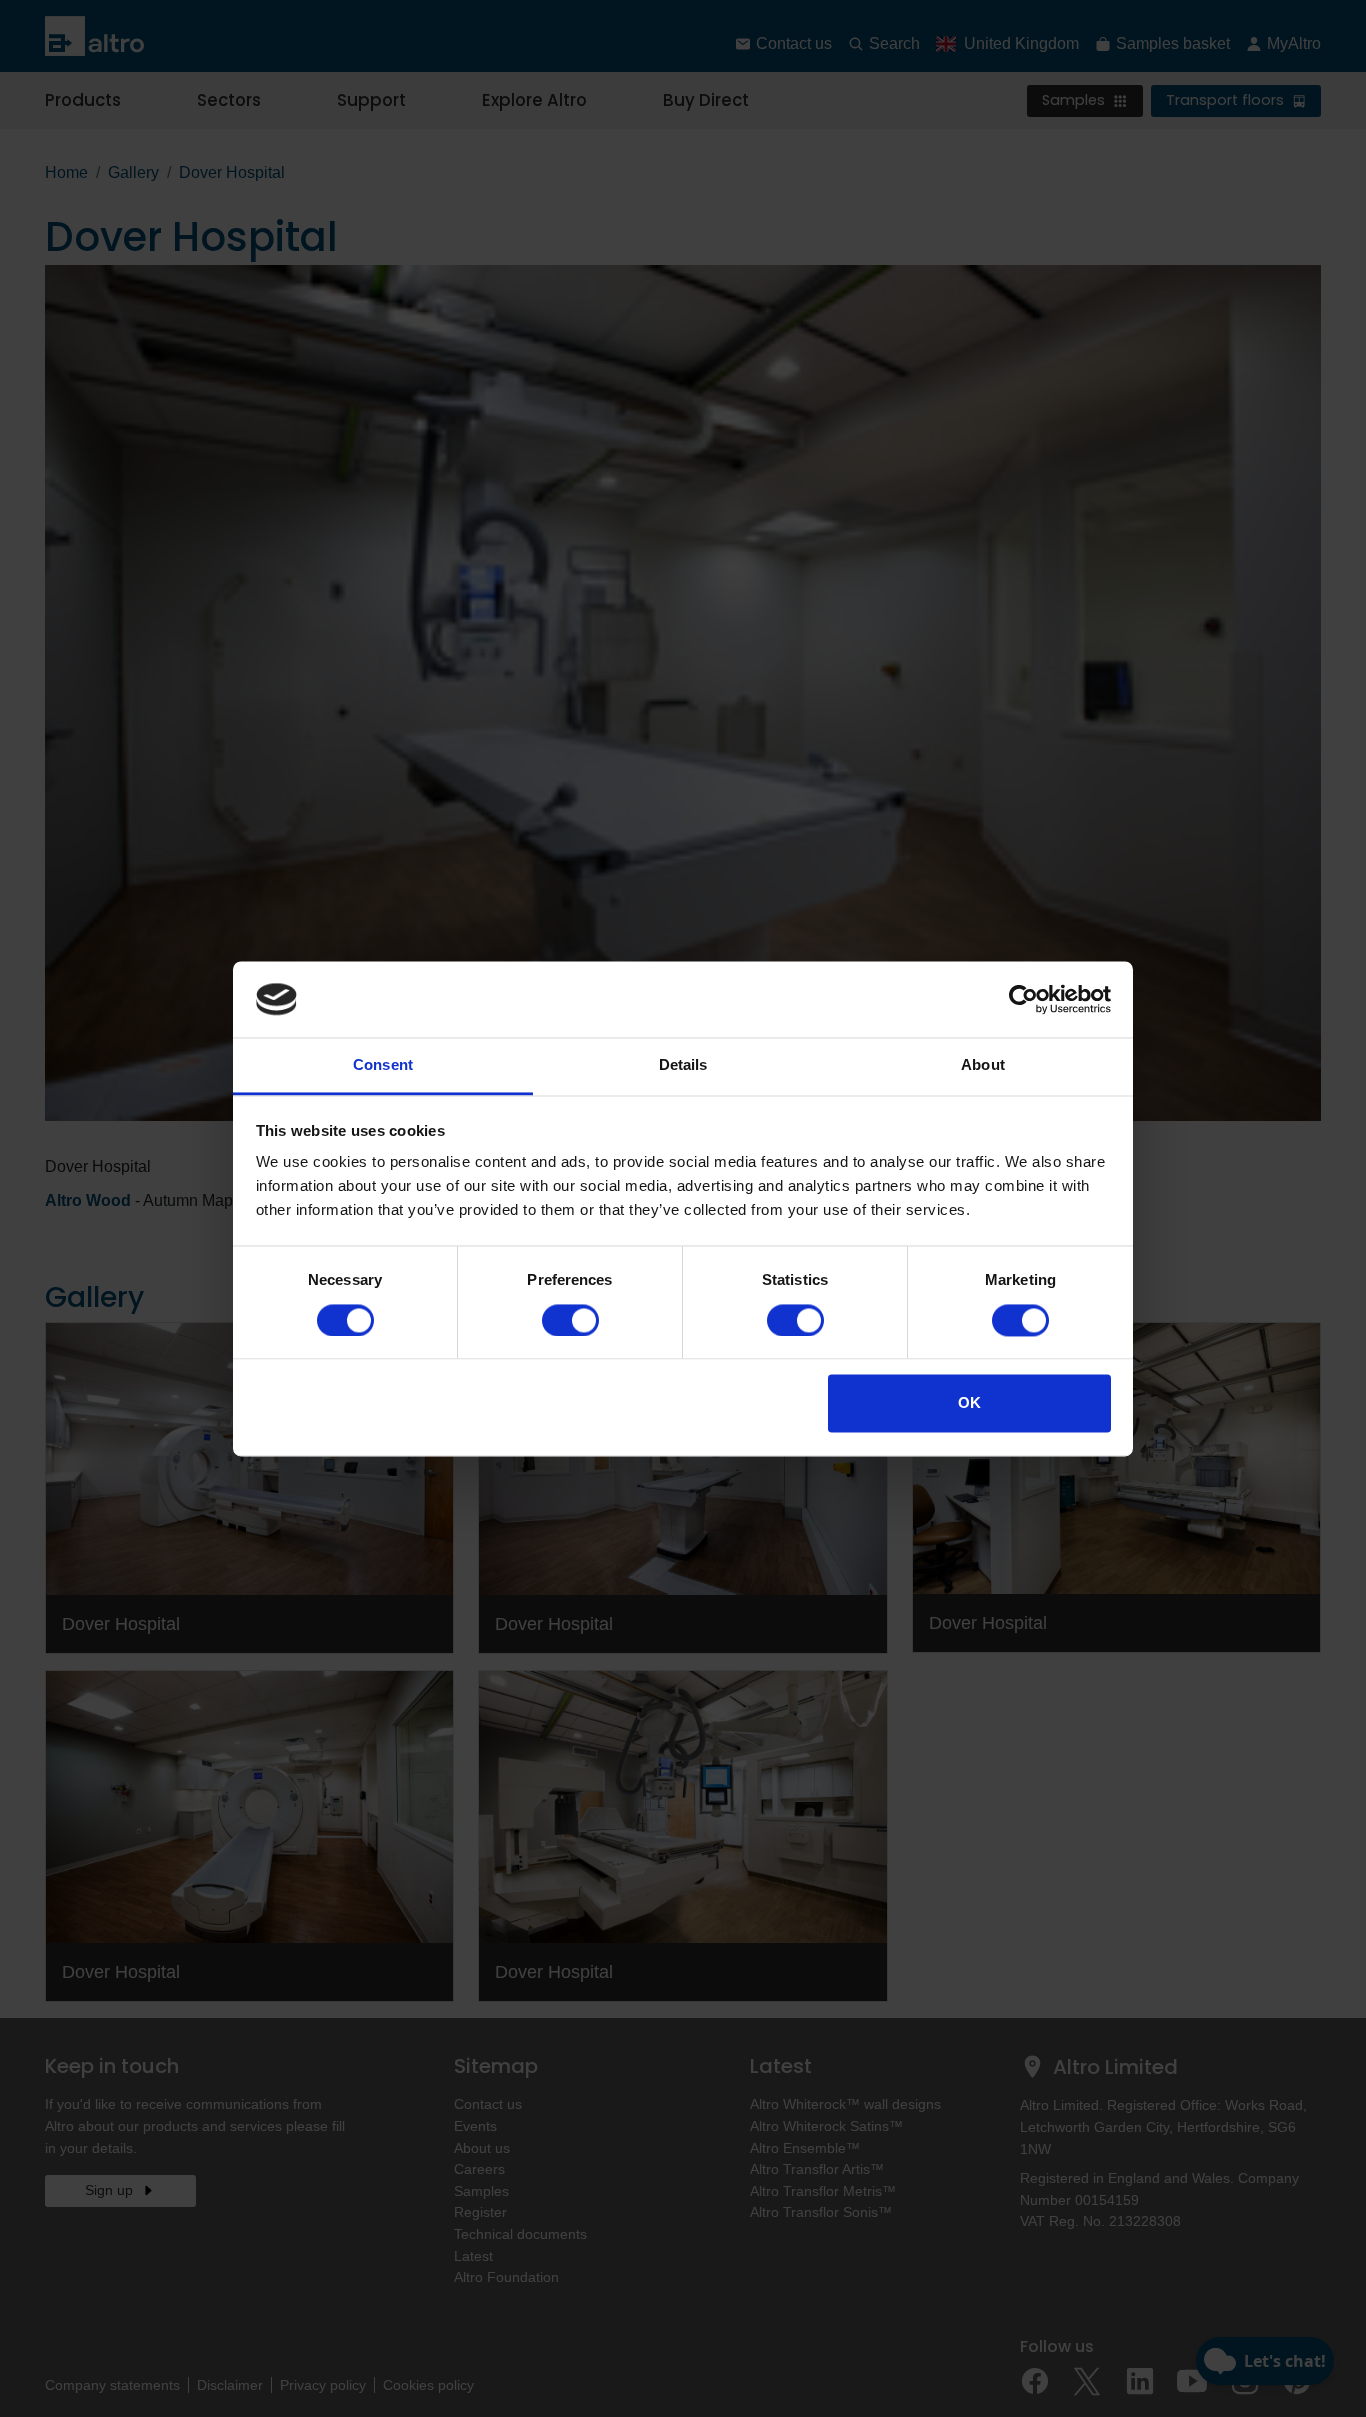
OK (969, 1403)
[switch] (570, 1320)
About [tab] (983, 1065)
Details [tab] (683, 1065)
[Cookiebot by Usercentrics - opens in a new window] (1023, 999)
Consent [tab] (383, 1065)
